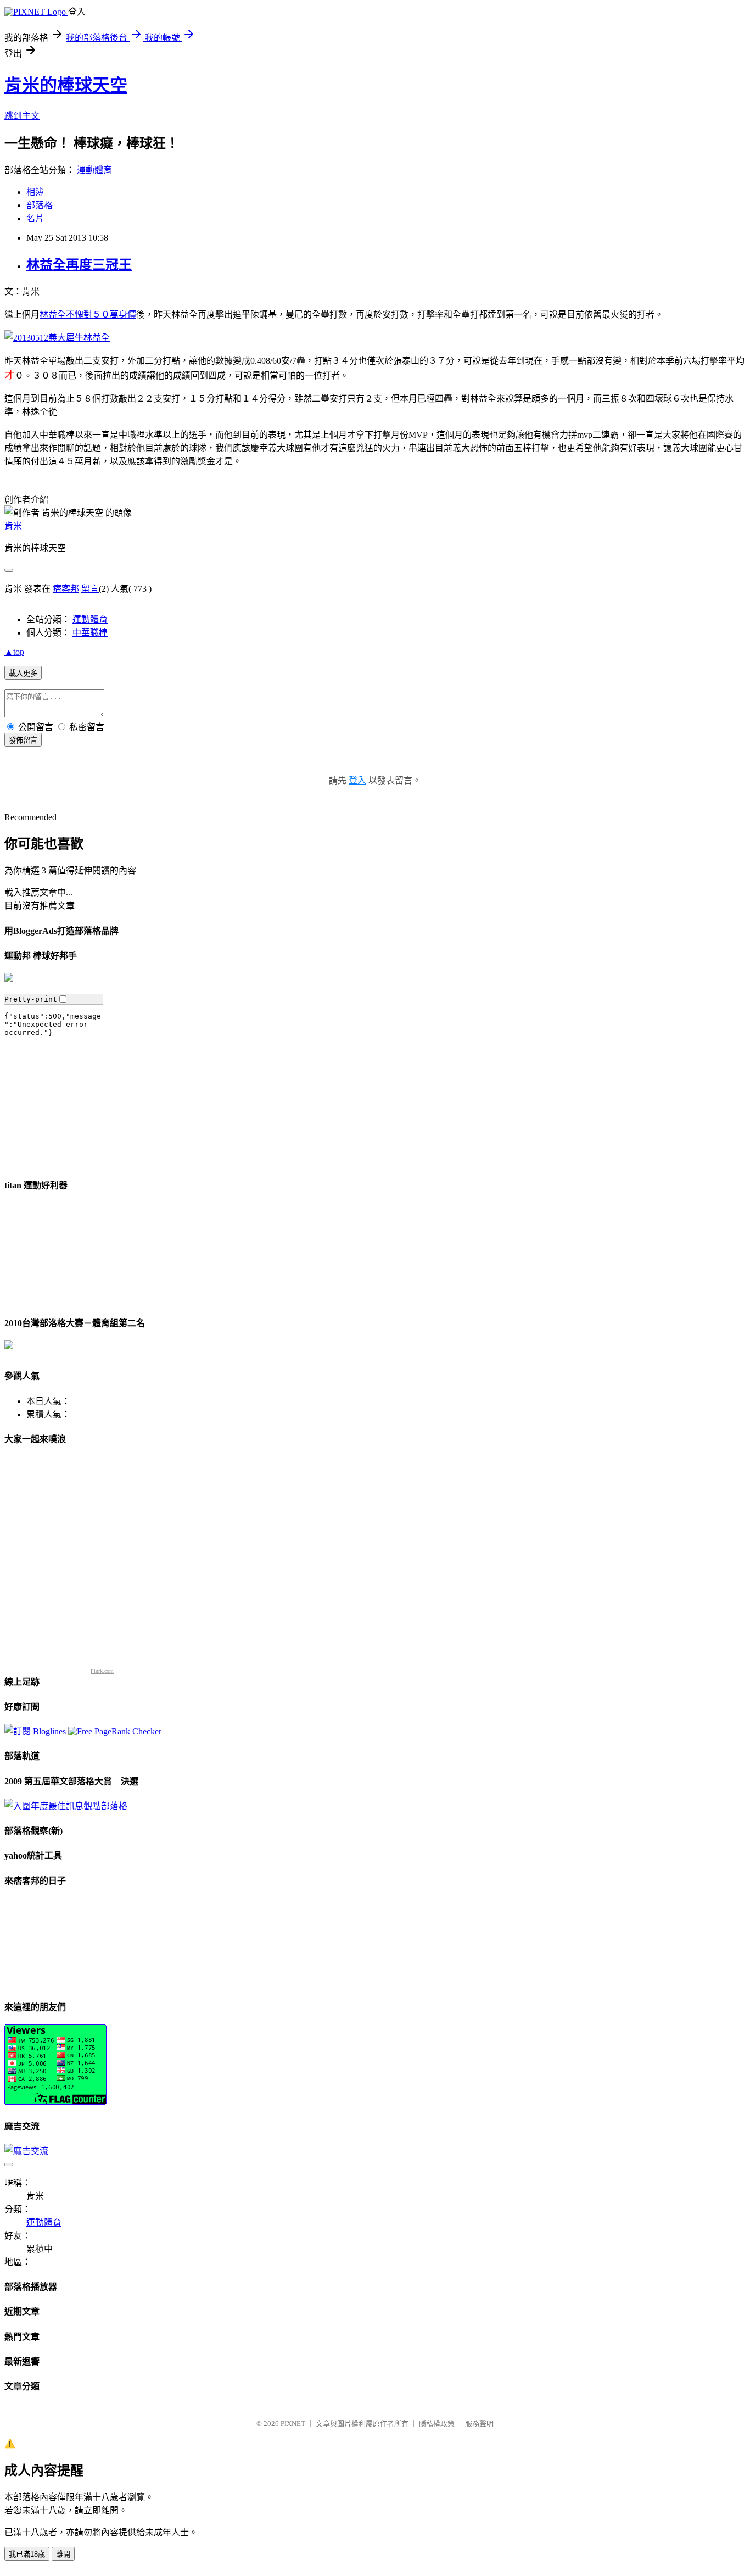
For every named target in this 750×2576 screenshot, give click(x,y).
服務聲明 (479, 2424)
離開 (63, 2554)
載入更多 (23, 673)
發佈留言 (23, 740)
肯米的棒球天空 (66, 85)
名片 (35, 218)
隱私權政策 (437, 2424)
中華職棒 (90, 633)
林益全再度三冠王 (79, 265)
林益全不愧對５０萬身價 (88, 315)
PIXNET (293, 2424)
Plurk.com (102, 1671)
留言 (90, 589)
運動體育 (94, 170)
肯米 (13, 526)
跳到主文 (22, 116)
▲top (14, 652)
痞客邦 (66, 589)
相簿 (35, 192)
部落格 (40, 205)
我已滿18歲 (27, 2554)
